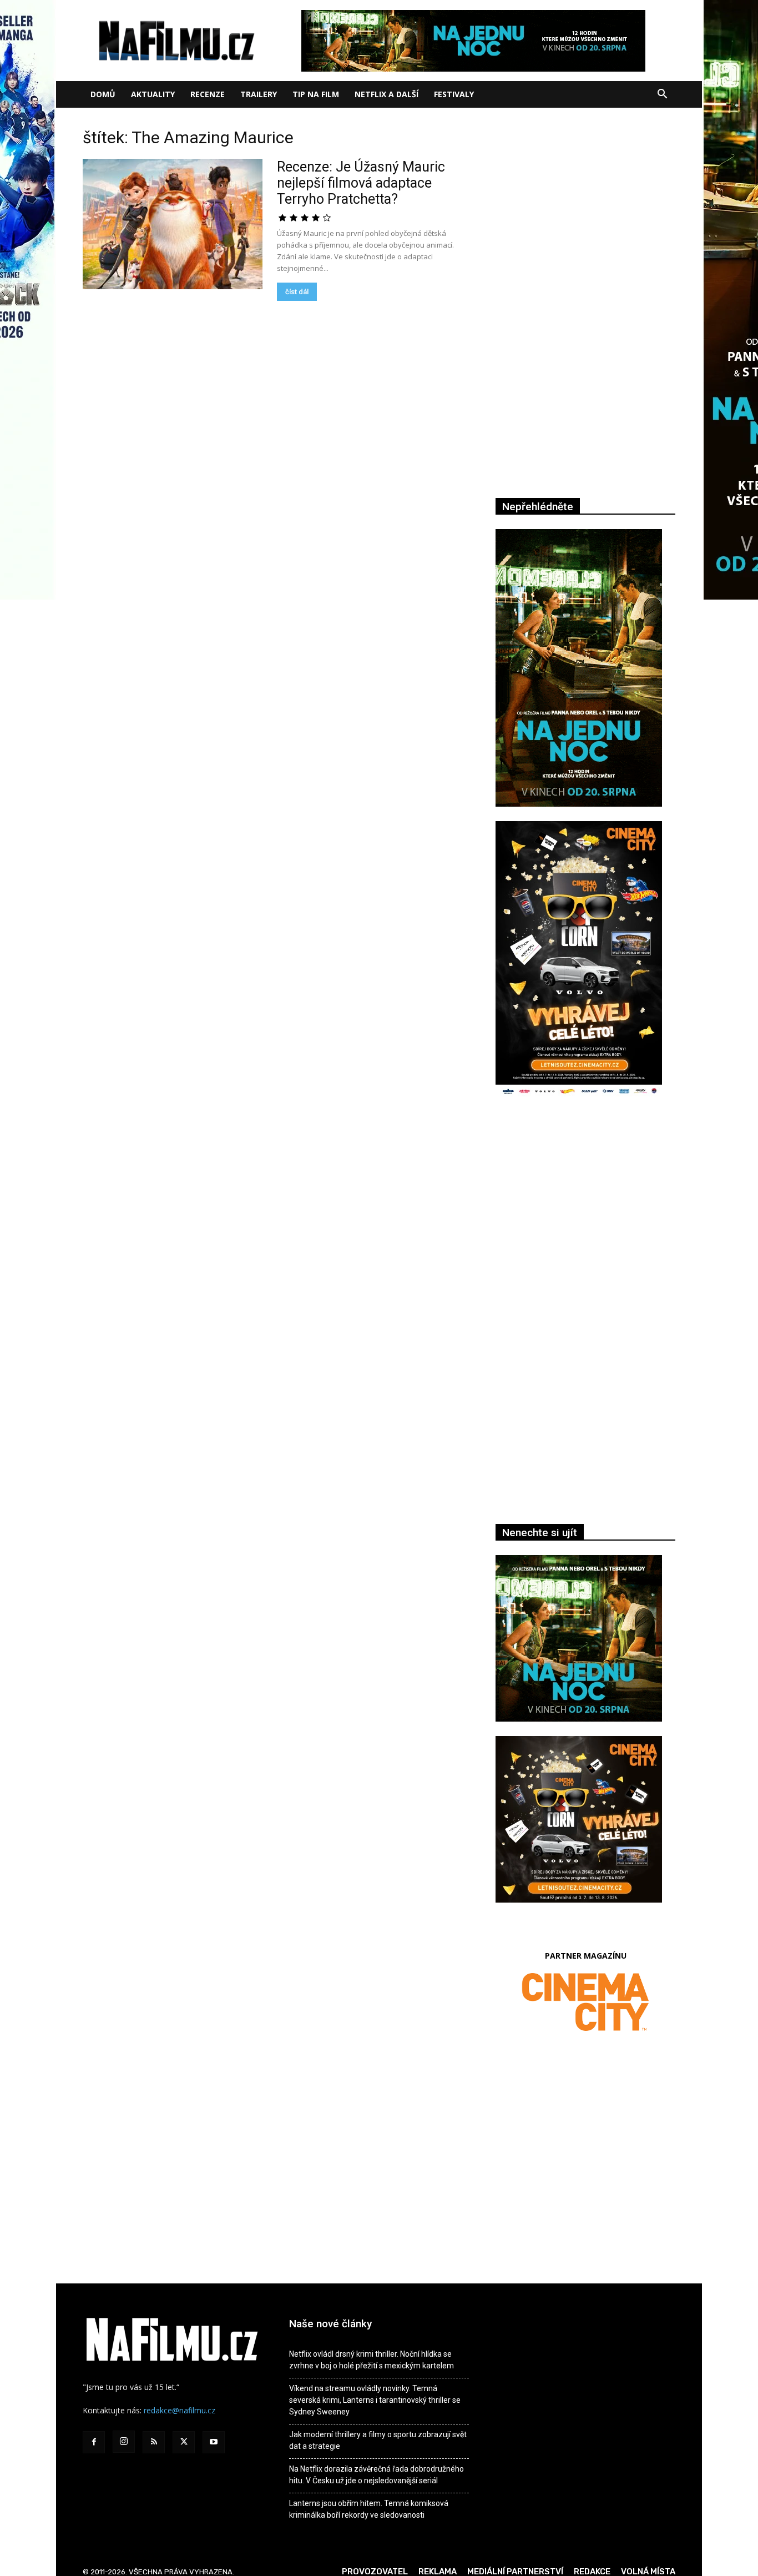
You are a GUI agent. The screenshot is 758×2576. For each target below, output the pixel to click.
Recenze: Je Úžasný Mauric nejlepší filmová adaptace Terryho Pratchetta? (361, 183)
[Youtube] (214, 2442)
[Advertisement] (585, 1227)
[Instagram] (124, 2442)
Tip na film (316, 94)
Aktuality (153, 94)
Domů (103, 94)
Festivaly (454, 94)
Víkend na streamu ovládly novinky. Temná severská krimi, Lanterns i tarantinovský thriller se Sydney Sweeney (375, 2400)
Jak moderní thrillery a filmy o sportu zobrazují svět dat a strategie (378, 2440)
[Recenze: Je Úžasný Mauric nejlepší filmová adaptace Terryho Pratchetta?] (173, 224)
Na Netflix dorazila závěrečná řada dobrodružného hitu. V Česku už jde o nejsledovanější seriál (377, 2475)
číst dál (297, 292)
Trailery (259, 94)
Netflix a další (386, 94)
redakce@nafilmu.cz (180, 2410)
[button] (662, 95)
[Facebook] (94, 2442)
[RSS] (154, 2442)
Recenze (208, 94)
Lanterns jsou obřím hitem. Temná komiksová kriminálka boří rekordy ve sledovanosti (369, 2509)
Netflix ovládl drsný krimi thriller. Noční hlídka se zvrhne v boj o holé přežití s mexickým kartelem (372, 2360)
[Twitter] (184, 2442)
